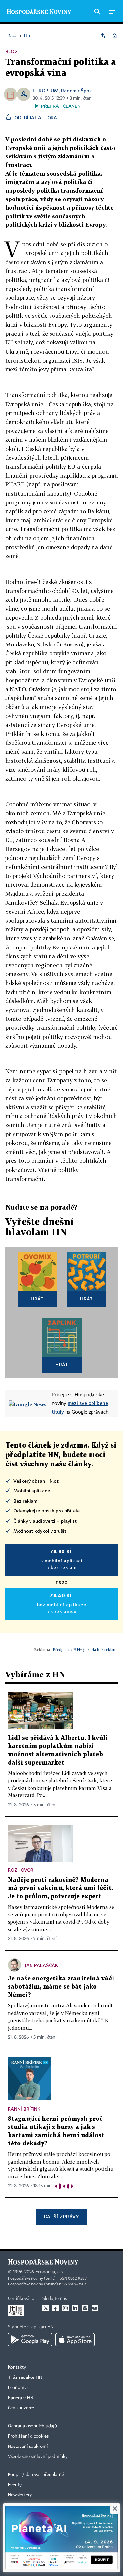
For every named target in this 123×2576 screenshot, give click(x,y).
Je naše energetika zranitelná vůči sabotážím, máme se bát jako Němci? (61, 1987)
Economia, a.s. (50, 2272)
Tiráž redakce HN (25, 2377)
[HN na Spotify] (85, 2308)
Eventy (15, 2485)
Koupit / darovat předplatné (36, 2475)
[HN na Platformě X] (46, 2308)
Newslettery (20, 2495)
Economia (18, 2388)
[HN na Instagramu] (65, 2308)
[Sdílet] (103, 36)
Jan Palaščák (41, 1965)
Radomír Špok (76, 91)
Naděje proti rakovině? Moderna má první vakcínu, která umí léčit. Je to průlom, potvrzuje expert (61, 1888)
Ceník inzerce (21, 2408)
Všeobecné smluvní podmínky (38, 2457)
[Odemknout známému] (114, 36)
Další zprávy (61, 2217)
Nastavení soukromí (28, 2447)
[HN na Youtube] (95, 2308)
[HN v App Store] (75, 2340)
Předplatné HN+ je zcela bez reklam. (85, 1649)
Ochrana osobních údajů (32, 2426)
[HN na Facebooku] (55, 2308)
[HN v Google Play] (30, 2340)
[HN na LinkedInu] (75, 2308)
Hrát (37, 1299)
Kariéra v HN (21, 2398)
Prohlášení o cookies (28, 2436)
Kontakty (17, 2367)
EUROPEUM (46, 91)
